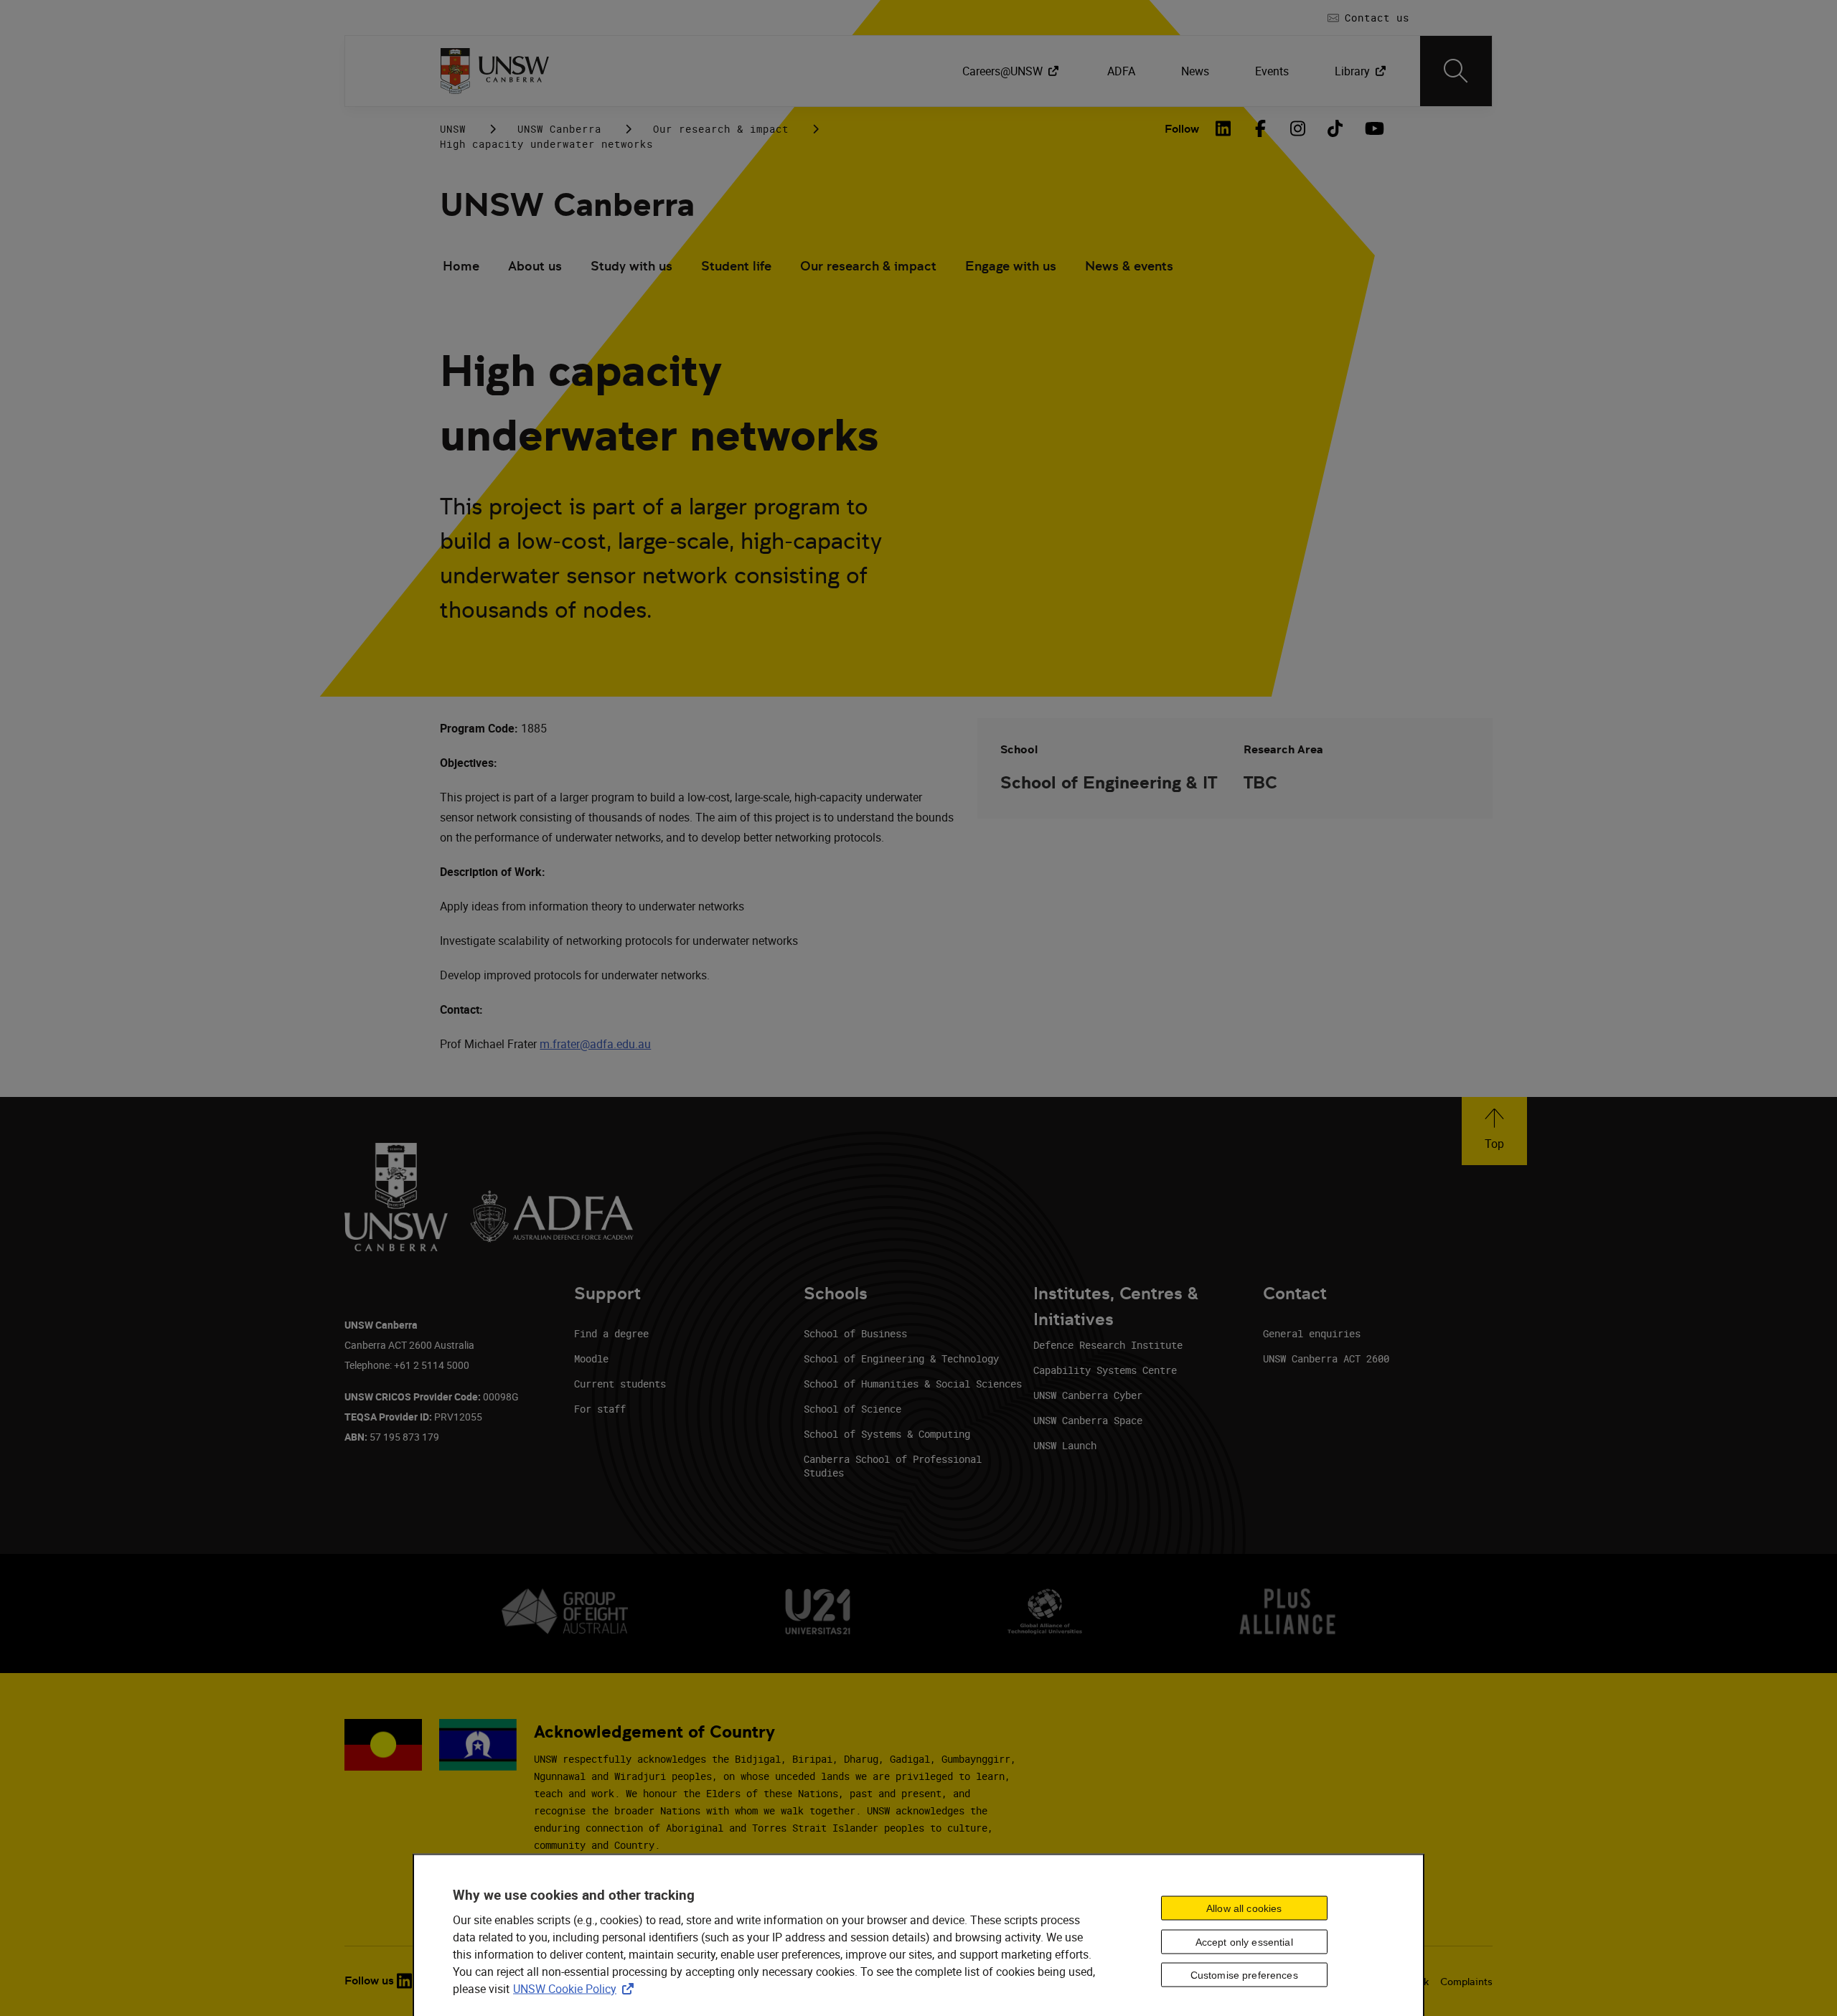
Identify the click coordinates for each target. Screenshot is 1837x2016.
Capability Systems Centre (1105, 1370)
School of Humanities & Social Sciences (913, 1384)
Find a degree (611, 1333)
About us (535, 266)
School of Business (855, 1333)
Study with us (631, 266)
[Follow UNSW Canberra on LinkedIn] (404, 1981)
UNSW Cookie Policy (576, 1988)
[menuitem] (1012, 71)
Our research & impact (721, 129)
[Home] (495, 71)
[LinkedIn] (1223, 128)
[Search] (1456, 71)
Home (461, 266)
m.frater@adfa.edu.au (595, 1044)
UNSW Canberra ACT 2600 (1326, 1358)
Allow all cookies (1244, 1908)
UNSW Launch (1065, 1445)
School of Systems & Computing (887, 1434)
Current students (620, 1384)
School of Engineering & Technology (901, 1358)
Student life (736, 266)
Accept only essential (1244, 1941)
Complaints (1466, 1982)
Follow (1182, 129)
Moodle (591, 1358)
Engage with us (1011, 266)
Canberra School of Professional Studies (893, 1466)
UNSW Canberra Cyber (1088, 1395)
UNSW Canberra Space (1088, 1420)
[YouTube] (1373, 128)
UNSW (453, 129)
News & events (1129, 266)
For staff (600, 1409)
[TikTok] (1335, 128)
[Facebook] (1261, 128)
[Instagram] (1298, 128)
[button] (1494, 1131)
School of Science (852, 1409)
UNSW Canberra (559, 129)
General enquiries (1312, 1333)
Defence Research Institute (1108, 1345)
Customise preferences (1244, 1974)
